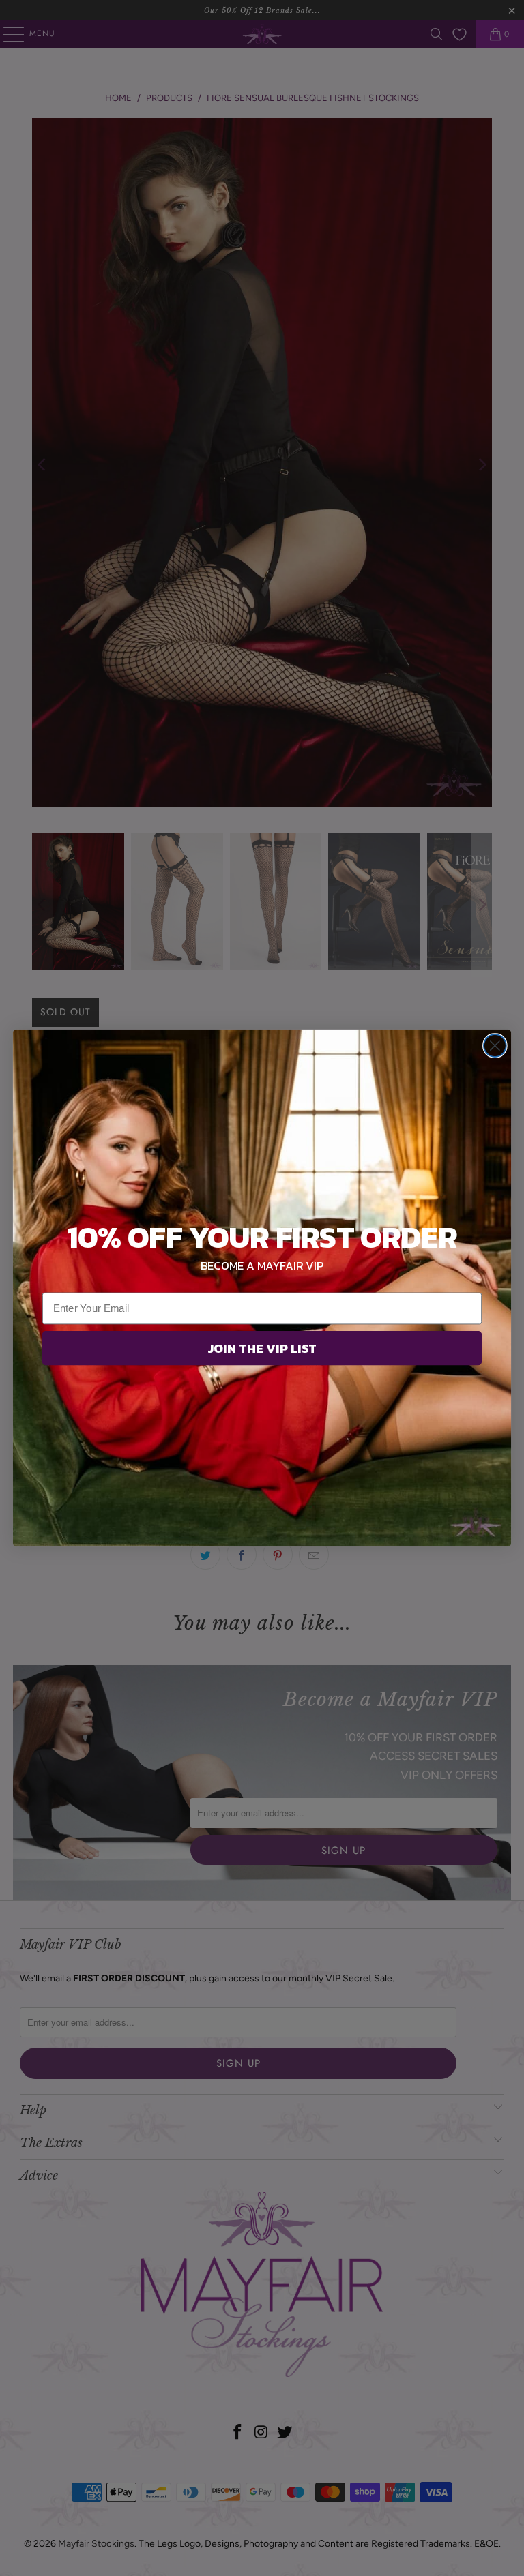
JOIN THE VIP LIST (262, 1348)
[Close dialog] (495, 1046)
